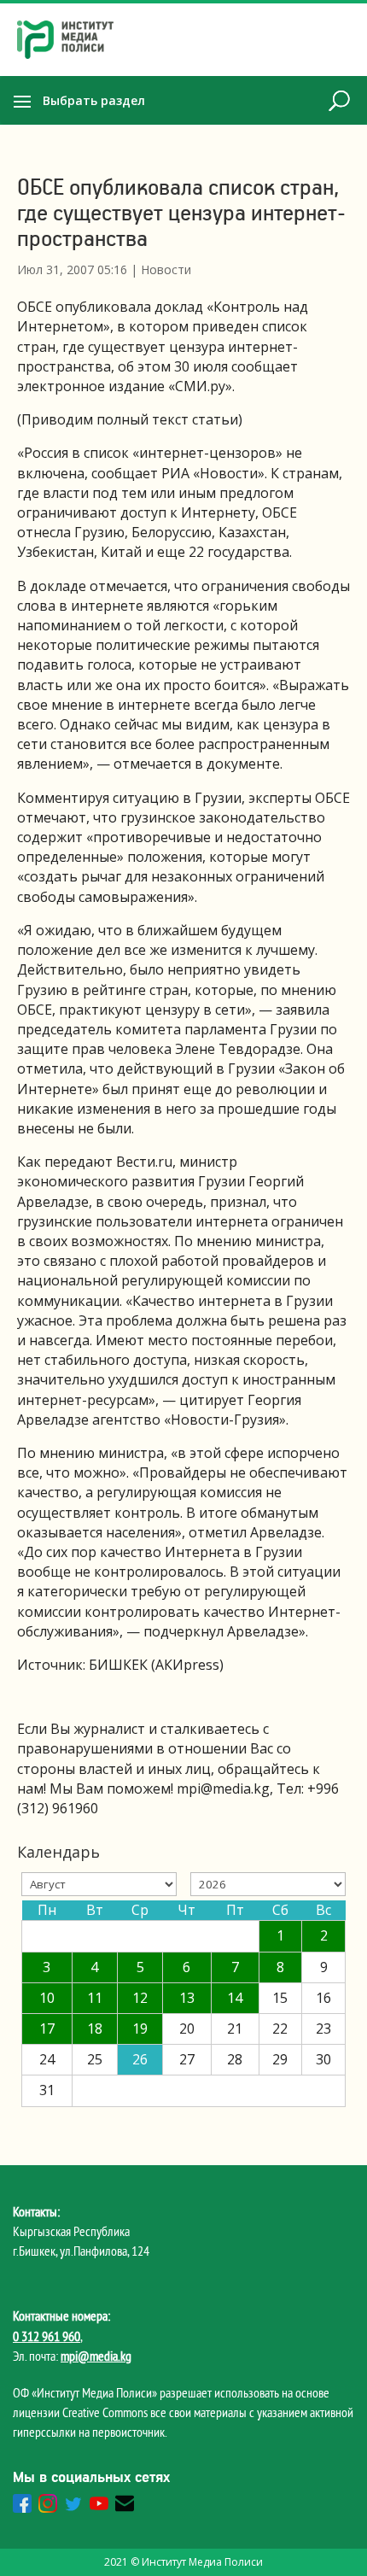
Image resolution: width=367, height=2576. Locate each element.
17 (47, 2029)
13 (187, 1998)
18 (95, 2029)
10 (47, 1998)
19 (140, 2029)
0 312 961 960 (47, 2336)
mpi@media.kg (96, 2356)
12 (140, 1998)
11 (95, 1998)
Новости (166, 269)
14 (235, 1998)
